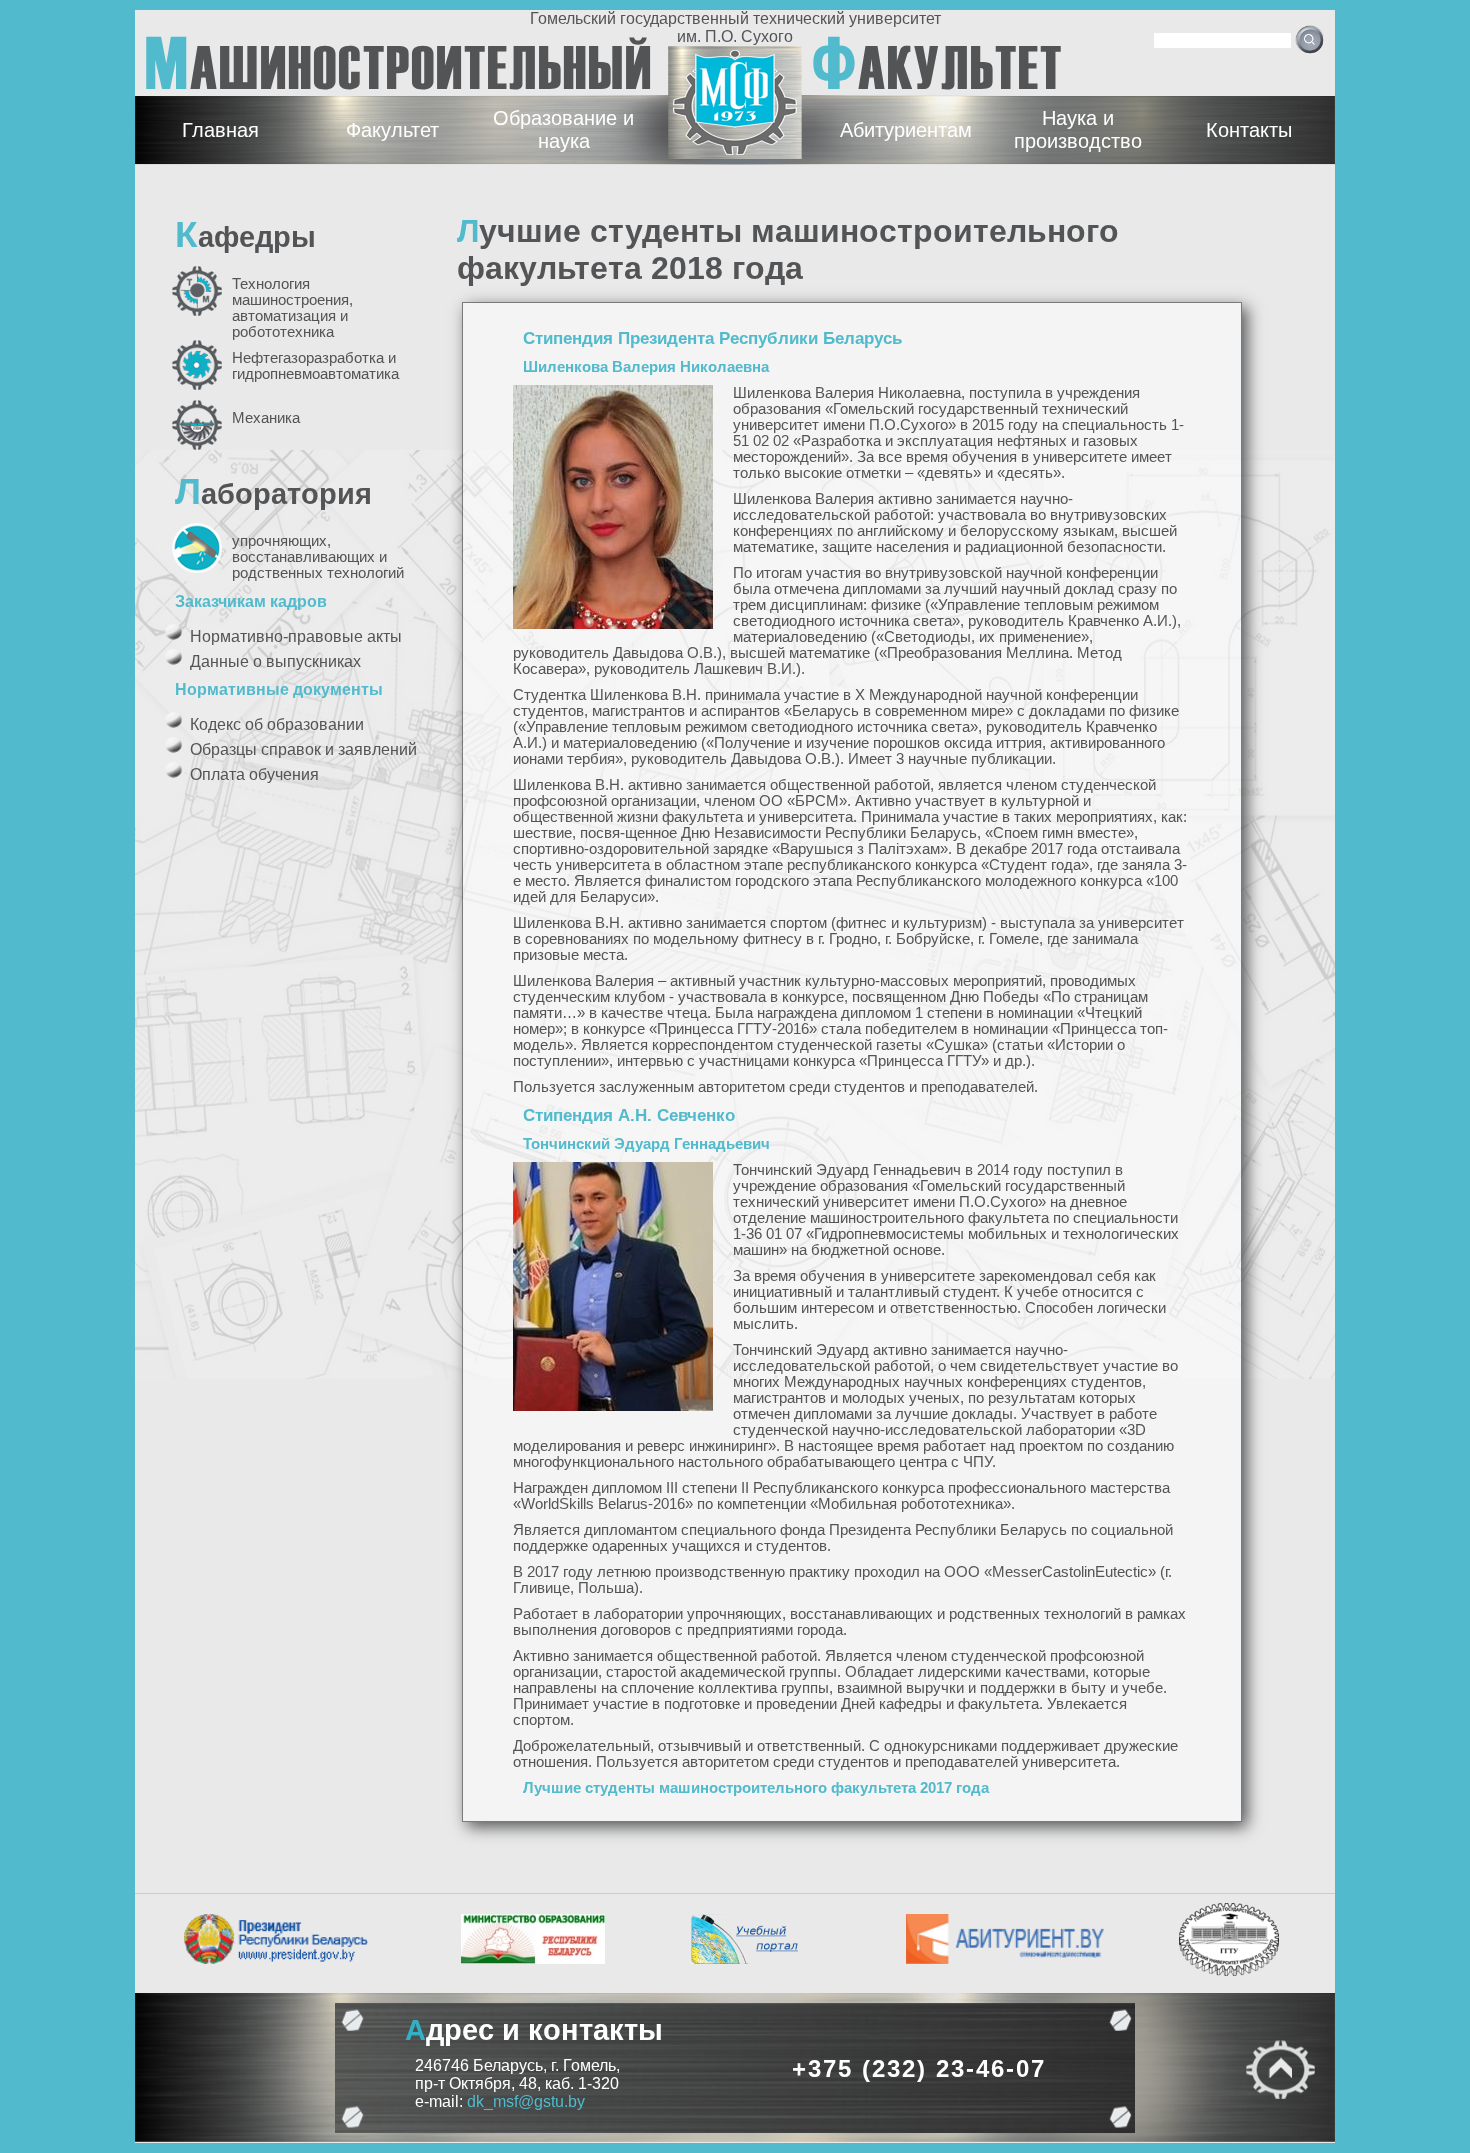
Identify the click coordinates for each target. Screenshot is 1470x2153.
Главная (220, 130)
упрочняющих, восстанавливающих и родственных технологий (318, 557)
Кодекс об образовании (277, 724)
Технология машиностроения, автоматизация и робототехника (292, 308)
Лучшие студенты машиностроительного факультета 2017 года (756, 1788)
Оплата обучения (254, 774)
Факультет (392, 130)
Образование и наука (563, 129)
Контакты (1249, 130)
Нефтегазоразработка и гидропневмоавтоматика (315, 366)
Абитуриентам (906, 130)
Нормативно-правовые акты (296, 636)
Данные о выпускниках (275, 661)
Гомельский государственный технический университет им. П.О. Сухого (735, 27)
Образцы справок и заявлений (303, 749)
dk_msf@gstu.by (526, 2101)
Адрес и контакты (534, 2029)
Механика (266, 418)
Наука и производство (1078, 129)
